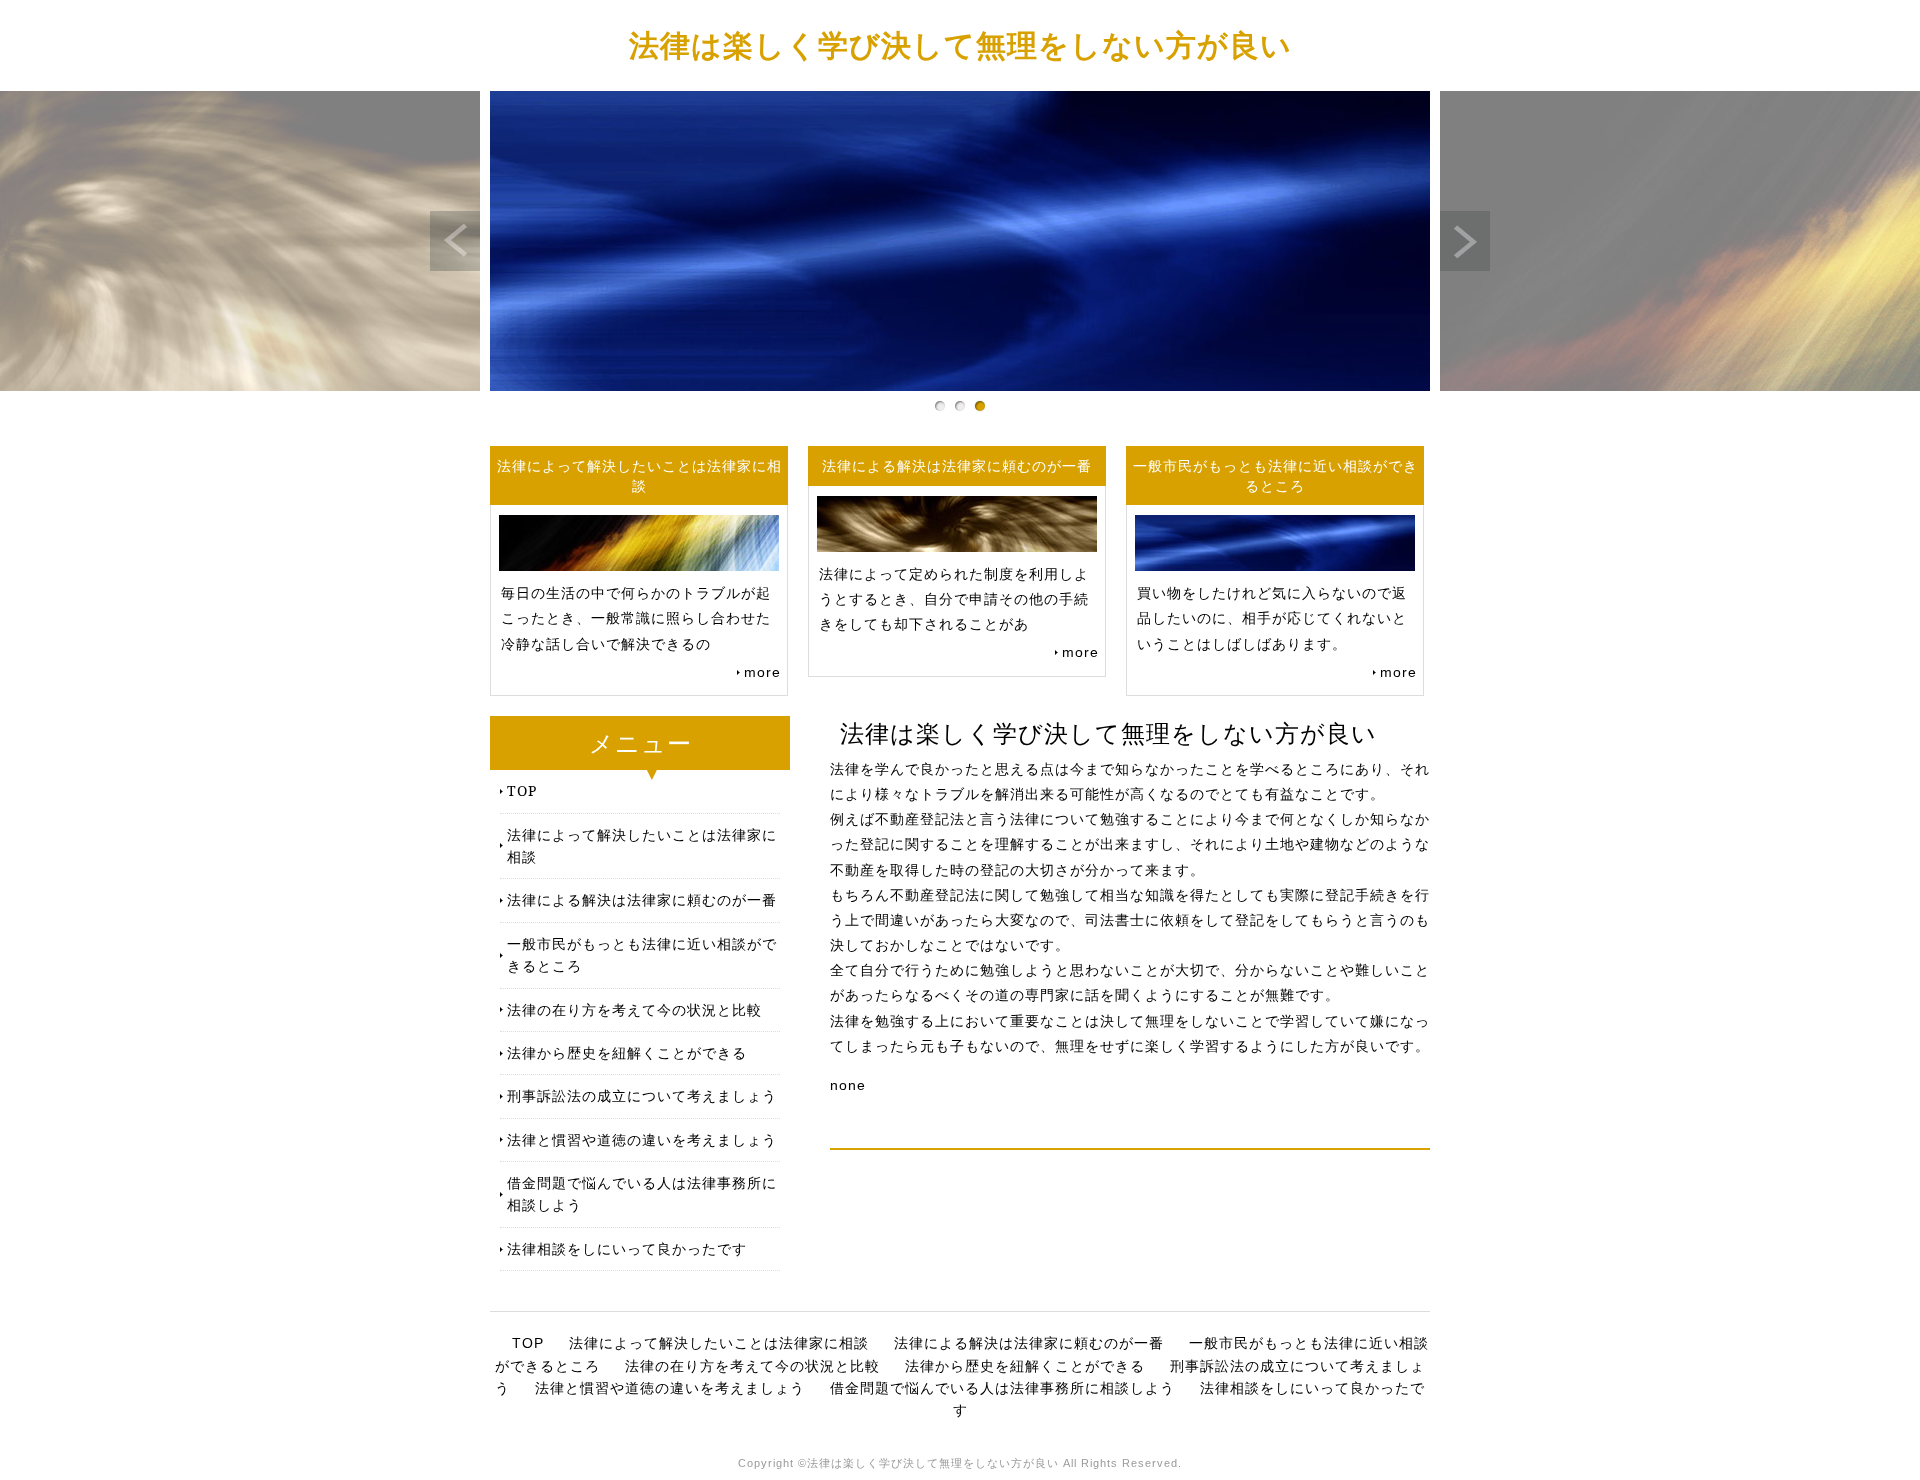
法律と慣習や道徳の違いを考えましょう (642, 1139)
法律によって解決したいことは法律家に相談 (642, 845)
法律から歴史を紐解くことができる (627, 1052)
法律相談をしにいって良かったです (627, 1248)
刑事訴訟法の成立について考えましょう (642, 1095)
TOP (522, 790)
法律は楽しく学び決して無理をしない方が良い (960, 44)
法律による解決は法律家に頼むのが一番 (642, 899)
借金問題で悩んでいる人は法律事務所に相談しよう (642, 1193)
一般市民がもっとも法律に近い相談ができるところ (642, 954)
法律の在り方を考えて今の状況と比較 (634, 1009)
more (762, 672)
